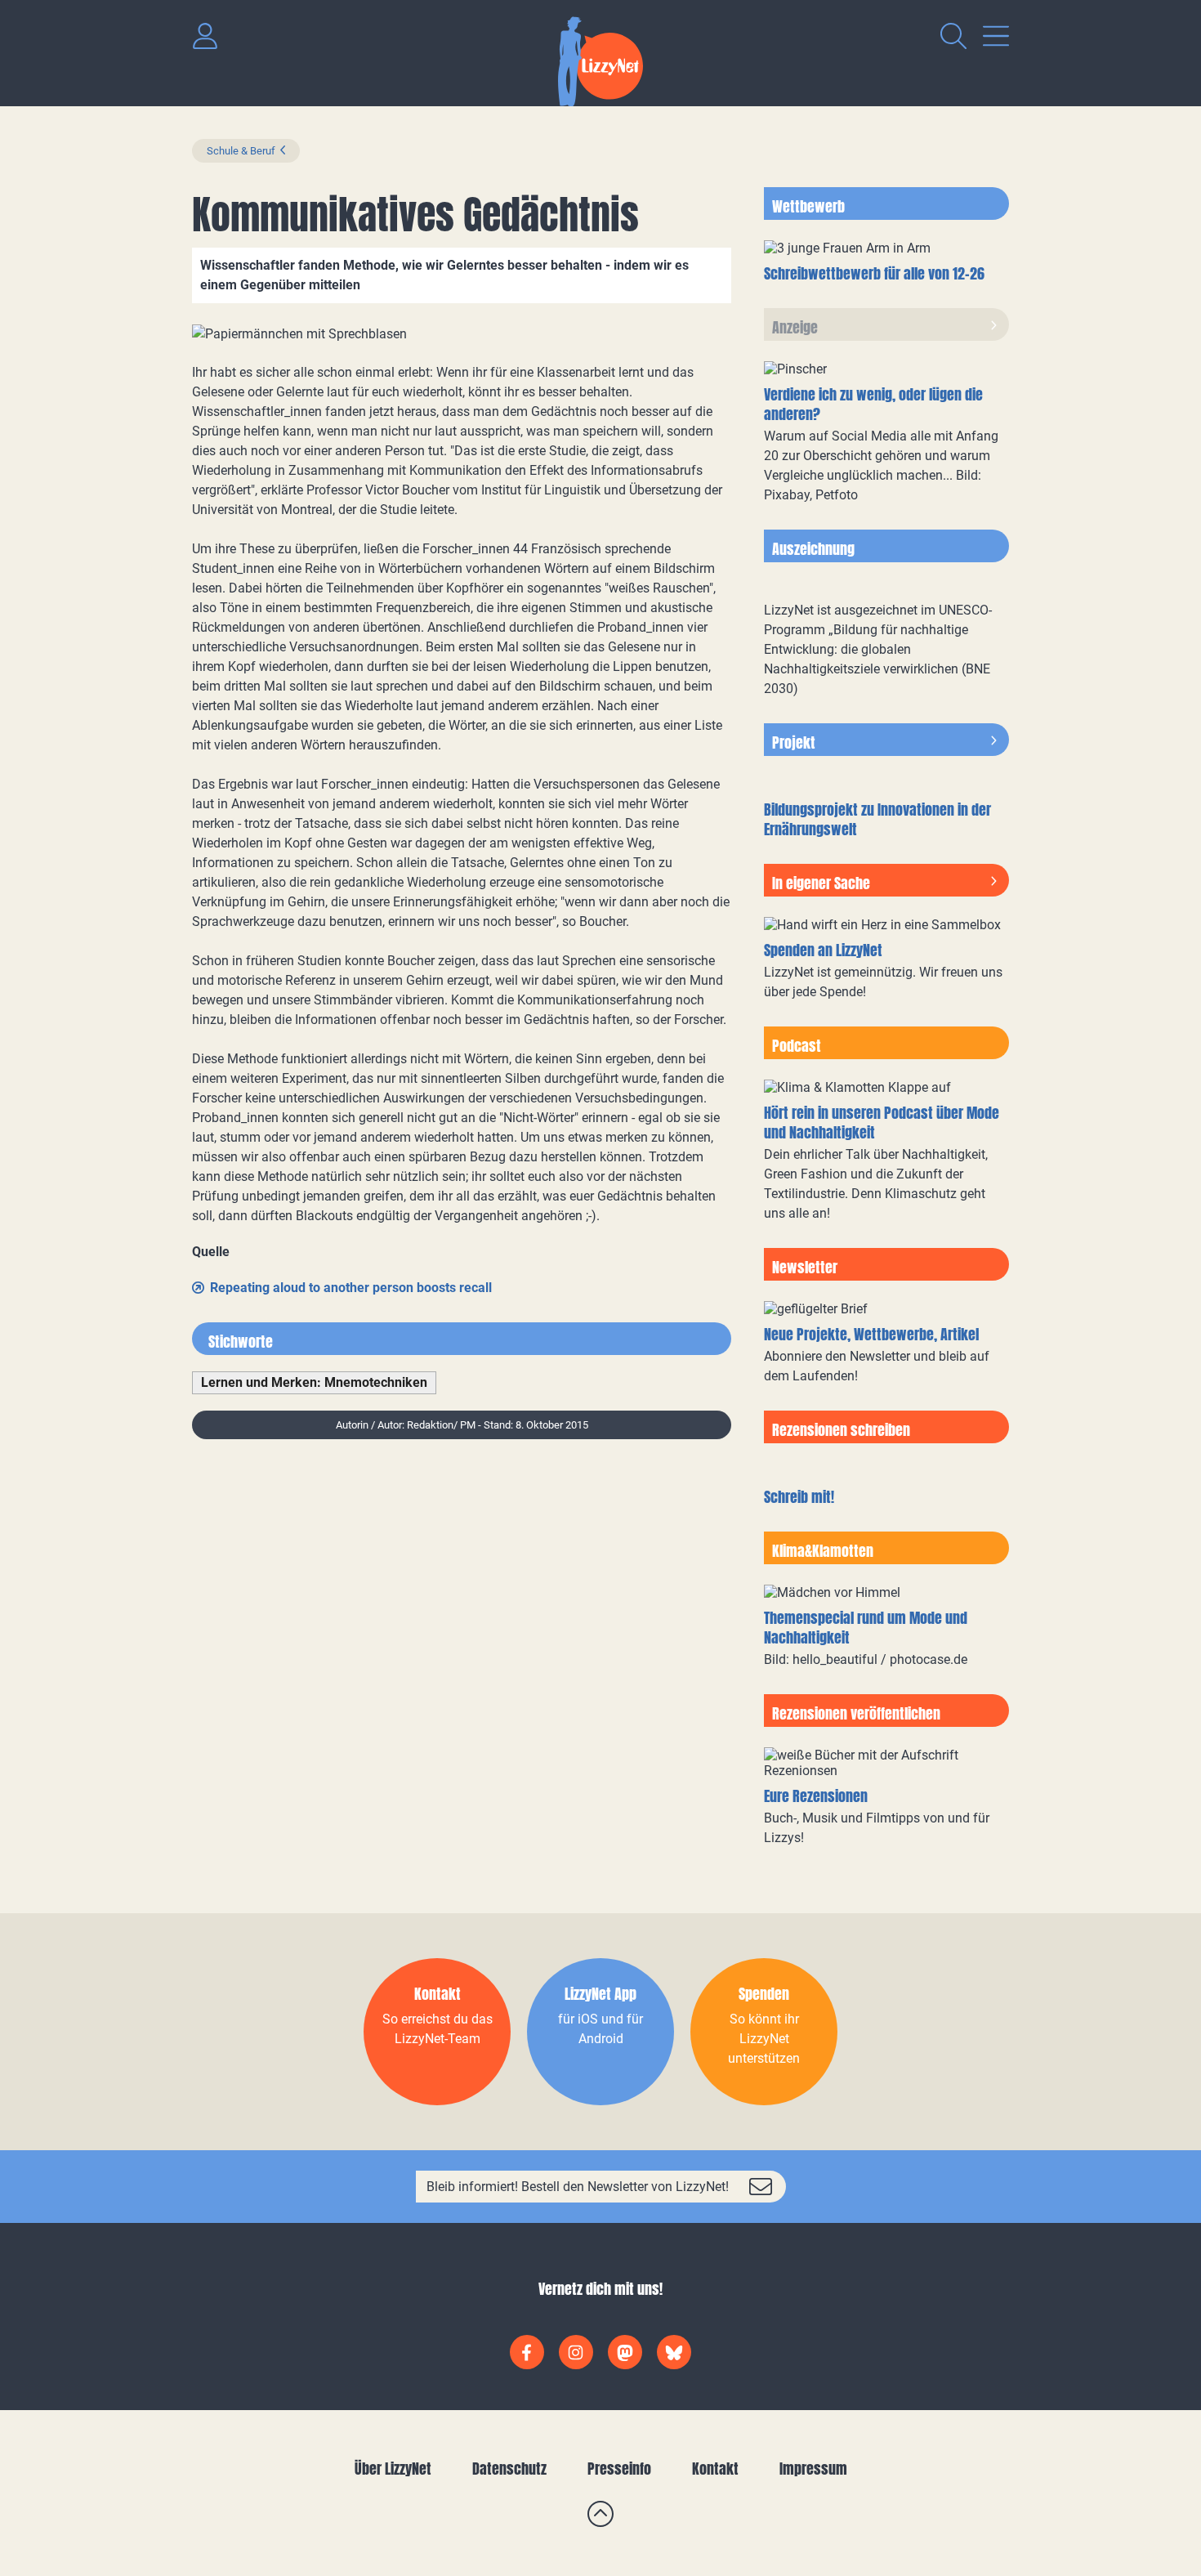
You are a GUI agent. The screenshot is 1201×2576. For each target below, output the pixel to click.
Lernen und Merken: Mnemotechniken (314, 1382)
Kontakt (715, 2469)
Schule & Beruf (241, 151)
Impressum (813, 2469)
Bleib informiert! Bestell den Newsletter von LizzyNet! (578, 2187)
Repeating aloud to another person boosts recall (351, 1288)
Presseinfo (619, 2469)
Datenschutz (509, 2469)
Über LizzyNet (393, 2469)
